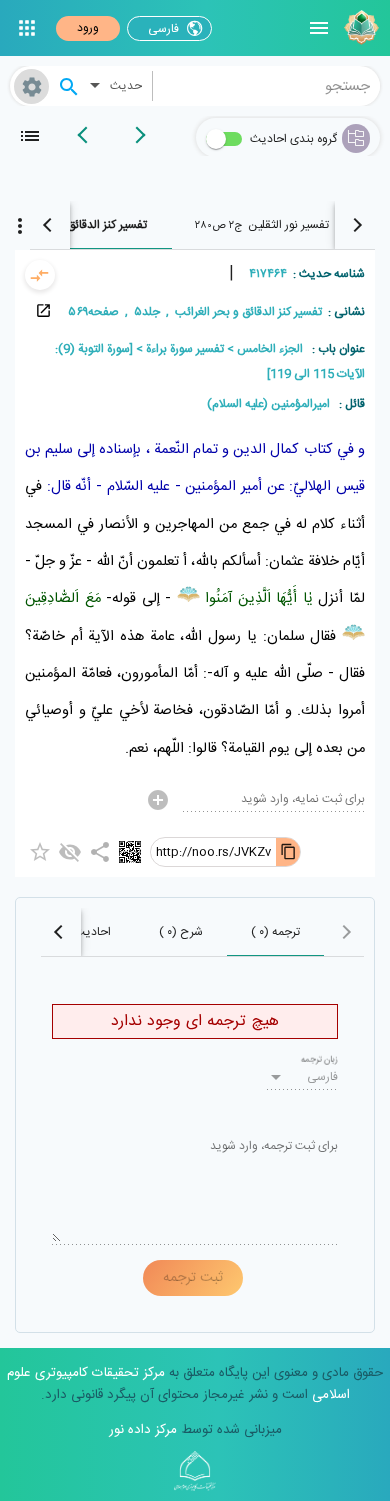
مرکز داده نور (143, 1430)
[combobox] (267, 86)
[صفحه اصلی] (359, 28)
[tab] (263, 225)
